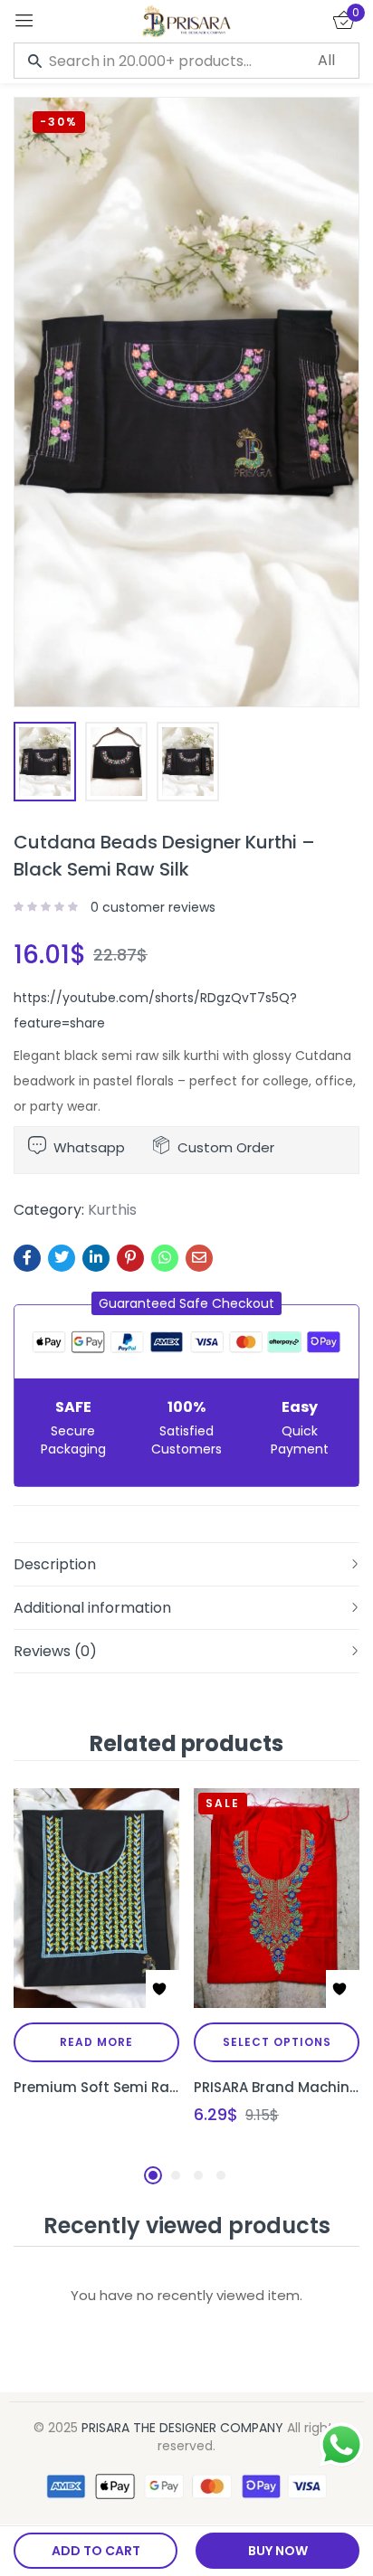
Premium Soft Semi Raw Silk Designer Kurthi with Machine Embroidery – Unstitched (96, 2087)
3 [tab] (198, 2175)
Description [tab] (55, 1564)
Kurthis (112, 1210)
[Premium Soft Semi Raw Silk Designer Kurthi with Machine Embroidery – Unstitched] (96, 1898)
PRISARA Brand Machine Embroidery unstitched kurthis (277, 2087)
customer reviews (153, 907)
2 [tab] (176, 2175)
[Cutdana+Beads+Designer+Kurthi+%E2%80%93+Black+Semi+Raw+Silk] (62, 1258)
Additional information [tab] (92, 1608)
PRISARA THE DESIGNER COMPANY (182, 2428)
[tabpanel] (96, 1972)
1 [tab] (153, 2175)
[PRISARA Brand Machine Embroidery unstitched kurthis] (277, 1898)
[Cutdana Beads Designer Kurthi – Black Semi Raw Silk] (27, 1258)
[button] (186, 1303)
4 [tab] (221, 2175)
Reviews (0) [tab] (55, 1651)
